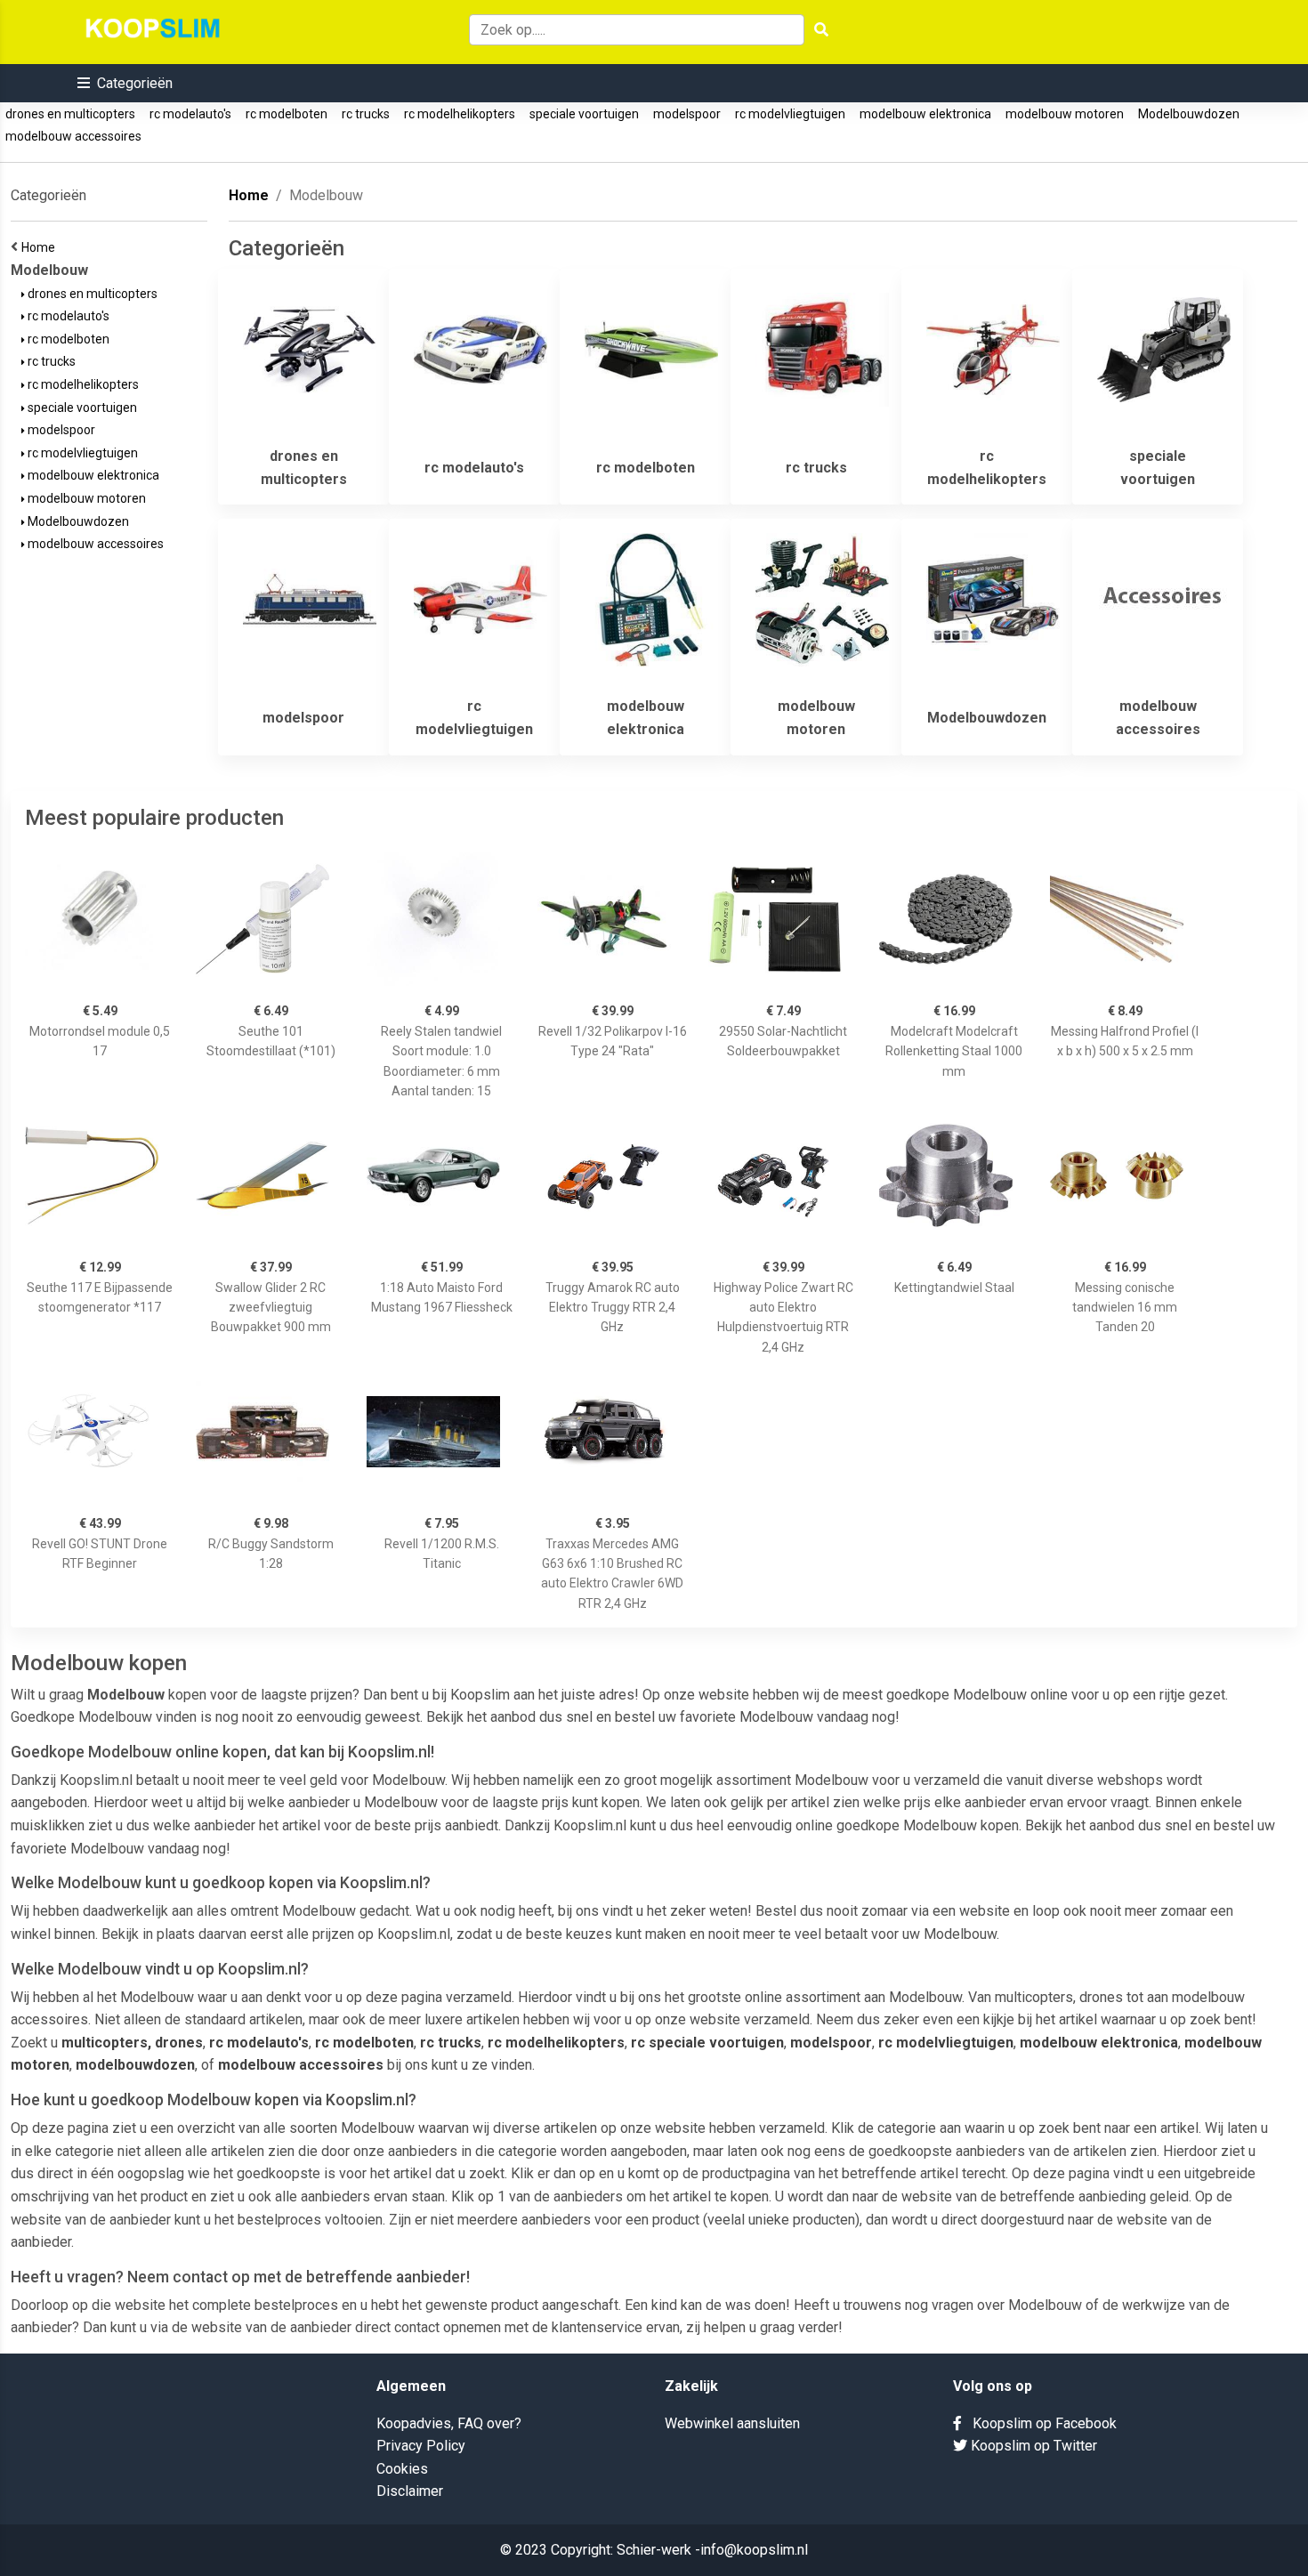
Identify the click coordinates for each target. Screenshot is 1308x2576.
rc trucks (366, 114)
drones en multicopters (70, 114)
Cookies (402, 2469)
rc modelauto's (190, 114)
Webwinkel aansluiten (732, 2423)
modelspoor (687, 114)
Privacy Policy (421, 2446)
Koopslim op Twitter (1032, 2446)
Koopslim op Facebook (1039, 2423)
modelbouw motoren (1065, 114)
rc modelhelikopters (460, 114)
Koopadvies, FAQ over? (449, 2423)
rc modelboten (287, 114)
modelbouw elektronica (925, 114)
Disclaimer (410, 2491)
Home (41, 247)
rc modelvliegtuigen (790, 114)
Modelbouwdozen (1189, 114)
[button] (125, 83)
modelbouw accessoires (73, 136)
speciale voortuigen (584, 114)
